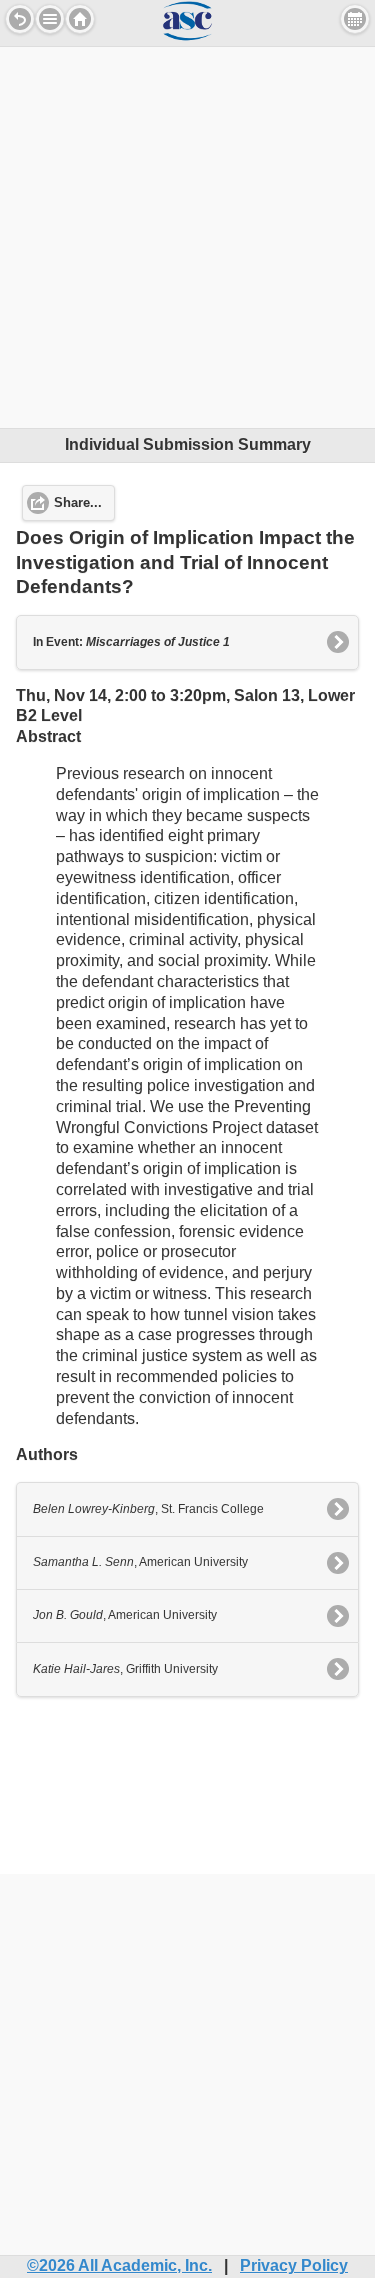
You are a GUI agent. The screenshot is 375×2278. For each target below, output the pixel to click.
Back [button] (20, 19)
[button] (50, 19)
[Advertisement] (187, 234)
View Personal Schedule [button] (355, 19)
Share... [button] (78, 503)
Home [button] (80, 19)
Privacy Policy (294, 2265)
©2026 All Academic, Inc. (119, 2265)
